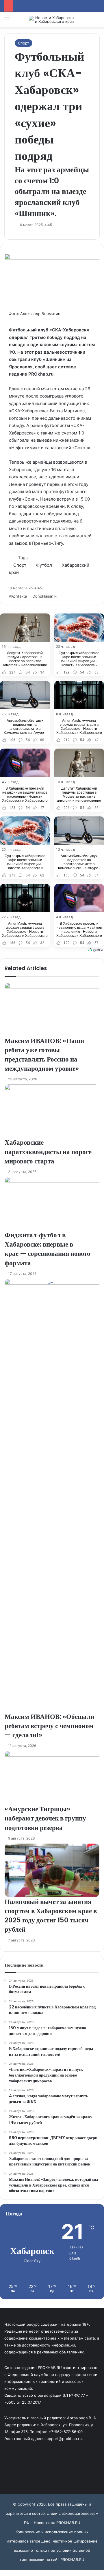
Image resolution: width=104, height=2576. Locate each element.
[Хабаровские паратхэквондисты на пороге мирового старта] (52, 1111)
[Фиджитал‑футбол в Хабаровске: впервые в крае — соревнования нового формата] (52, 1204)
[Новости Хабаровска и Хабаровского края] (52, 20)
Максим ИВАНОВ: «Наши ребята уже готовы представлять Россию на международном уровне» (44, 1055)
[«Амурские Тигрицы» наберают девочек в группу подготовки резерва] (52, 1778)
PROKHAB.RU (72, 2560)
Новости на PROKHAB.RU (57, 2523)
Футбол (44, 565)
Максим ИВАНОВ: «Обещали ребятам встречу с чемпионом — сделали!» (49, 1726)
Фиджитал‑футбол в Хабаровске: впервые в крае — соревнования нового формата (48, 1249)
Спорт (24, 43)
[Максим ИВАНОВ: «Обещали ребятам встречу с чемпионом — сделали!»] (52, 1495)
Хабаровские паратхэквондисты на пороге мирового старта (48, 1152)
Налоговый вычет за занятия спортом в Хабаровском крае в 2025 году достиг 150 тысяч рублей (51, 1916)
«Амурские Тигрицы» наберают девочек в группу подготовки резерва (45, 1818)
